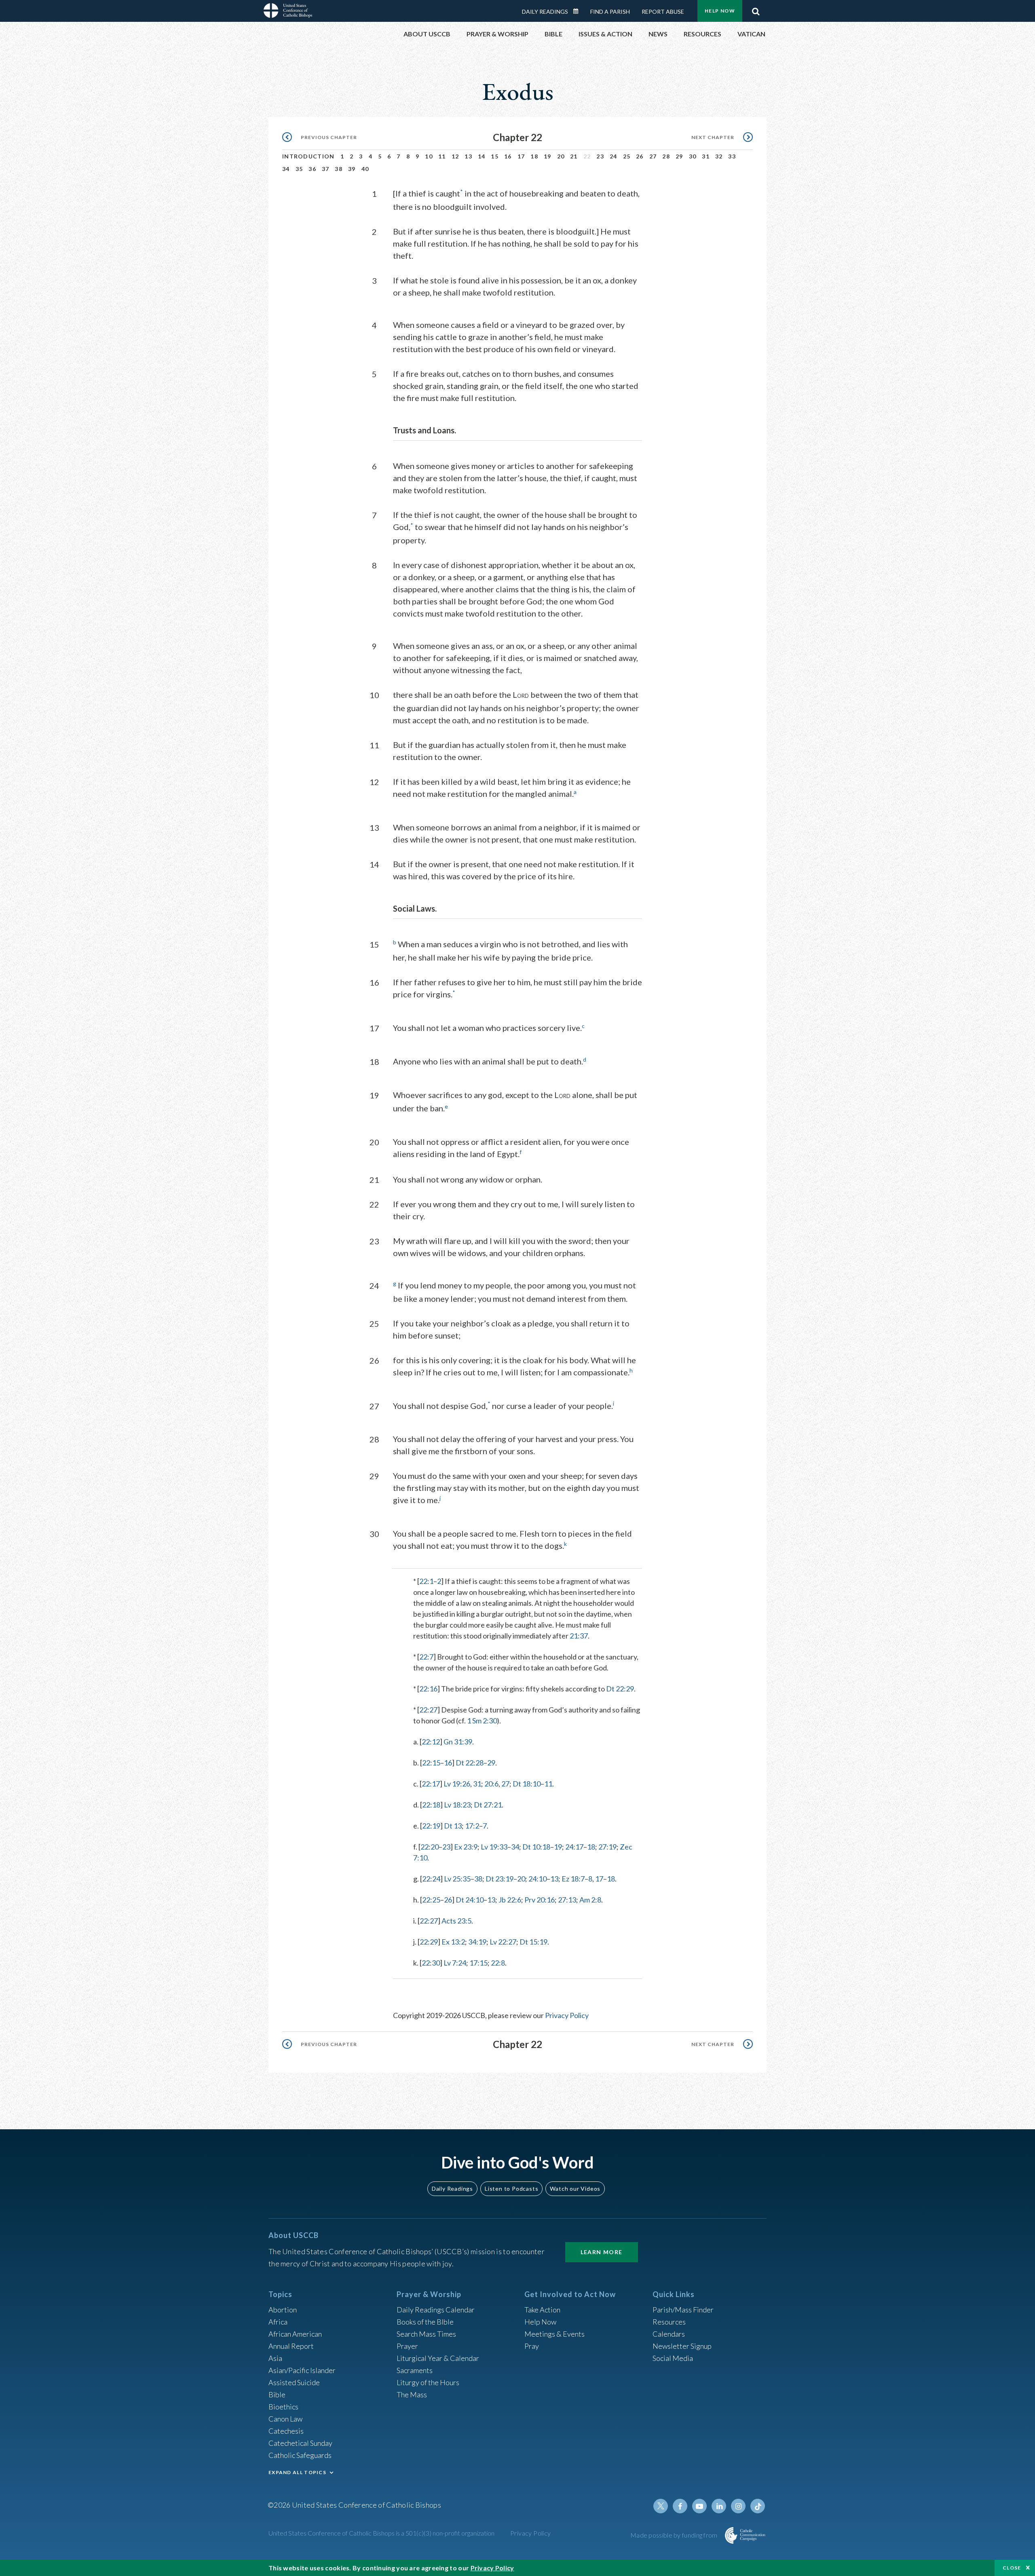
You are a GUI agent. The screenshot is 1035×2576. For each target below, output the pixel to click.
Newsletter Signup (682, 2346)
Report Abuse (663, 12)
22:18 (431, 1805)
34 (286, 169)
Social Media (673, 2358)
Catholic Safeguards (300, 2455)
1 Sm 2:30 (482, 1721)
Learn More (602, 2252)
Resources (669, 2322)
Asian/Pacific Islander (302, 2370)
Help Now (720, 11)
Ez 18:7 (573, 1879)
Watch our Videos (575, 2189)
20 (561, 156)
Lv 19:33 (494, 1847)
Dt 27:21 (488, 1805)
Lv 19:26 (457, 1784)
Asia (275, 2358)
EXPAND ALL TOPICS (297, 2472)
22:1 (426, 1581)
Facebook (680, 2506)
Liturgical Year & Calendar (438, 2358)
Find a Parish (610, 12)
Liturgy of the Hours (428, 2382)
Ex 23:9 (466, 1847)
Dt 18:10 (527, 1784)
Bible (277, 2394)
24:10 (538, 1879)
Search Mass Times (426, 2334)
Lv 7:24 (455, 1963)
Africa (278, 2322)
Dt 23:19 (500, 1879)
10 (429, 156)
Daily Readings (545, 12)
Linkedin (719, 2506)
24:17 (574, 1847)
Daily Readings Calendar (579, 11)
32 (719, 156)
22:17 (431, 1784)
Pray (532, 2346)
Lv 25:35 (457, 1879)
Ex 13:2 (453, 1942)
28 (666, 156)
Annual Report (291, 2346)
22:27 (428, 1710)
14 (482, 156)
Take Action (542, 2310)
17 (521, 156)
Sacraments (415, 2370)
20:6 (491, 1784)
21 (574, 156)
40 (365, 169)
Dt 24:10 (470, 1900)
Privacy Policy (567, 2015)
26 (640, 156)
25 (627, 156)
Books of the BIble (425, 2322)
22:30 (431, 1963)
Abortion (283, 2310)
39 (352, 169)
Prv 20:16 (540, 1900)
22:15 (431, 1763)
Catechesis (286, 2431)
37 (326, 169)
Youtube (699, 2506)
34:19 (477, 1942)
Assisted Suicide (294, 2382)
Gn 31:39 (458, 1742)
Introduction (308, 156)
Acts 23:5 (456, 1921)
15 (495, 156)
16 (508, 156)
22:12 (431, 1742)
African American (295, 2334)
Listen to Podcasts (511, 2189)
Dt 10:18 (536, 1847)
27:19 (607, 1847)
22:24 (431, 1879)
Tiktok (758, 2506)
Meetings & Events (554, 2334)
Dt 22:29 (620, 1689)
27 (653, 156)
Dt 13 (453, 1826)
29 (679, 156)
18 (534, 156)
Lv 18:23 (457, 1805)
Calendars (669, 2334)
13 (468, 156)
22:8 (498, 1963)
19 (548, 156)
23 (600, 156)
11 (442, 156)
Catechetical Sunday (300, 2443)
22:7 (426, 1657)
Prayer (407, 2346)
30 (693, 156)
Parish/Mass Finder (683, 2310)
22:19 (431, 1826)
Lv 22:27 (503, 1942)
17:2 (472, 1826)
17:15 (478, 1963)
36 (312, 169)
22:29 (429, 1942)
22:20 (430, 1847)
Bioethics (283, 2407)
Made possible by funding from (675, 2535)
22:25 (431, 1900)
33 (732, 156)
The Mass (412, 2394)
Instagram (738, 2506)
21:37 (579, 1636)
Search (756, 9)
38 (339, 169)
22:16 (428, 1689)
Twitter (661, 2506)
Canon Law (285, 2419)
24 (614, 156)
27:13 (567, 1900)
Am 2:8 (590, 1900)
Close (1012, 2568)
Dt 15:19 (533, 1942)
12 (455, 156)
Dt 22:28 (470, 1763)
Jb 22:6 (510, 1900)
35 (299, 169)
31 (706, 156)
